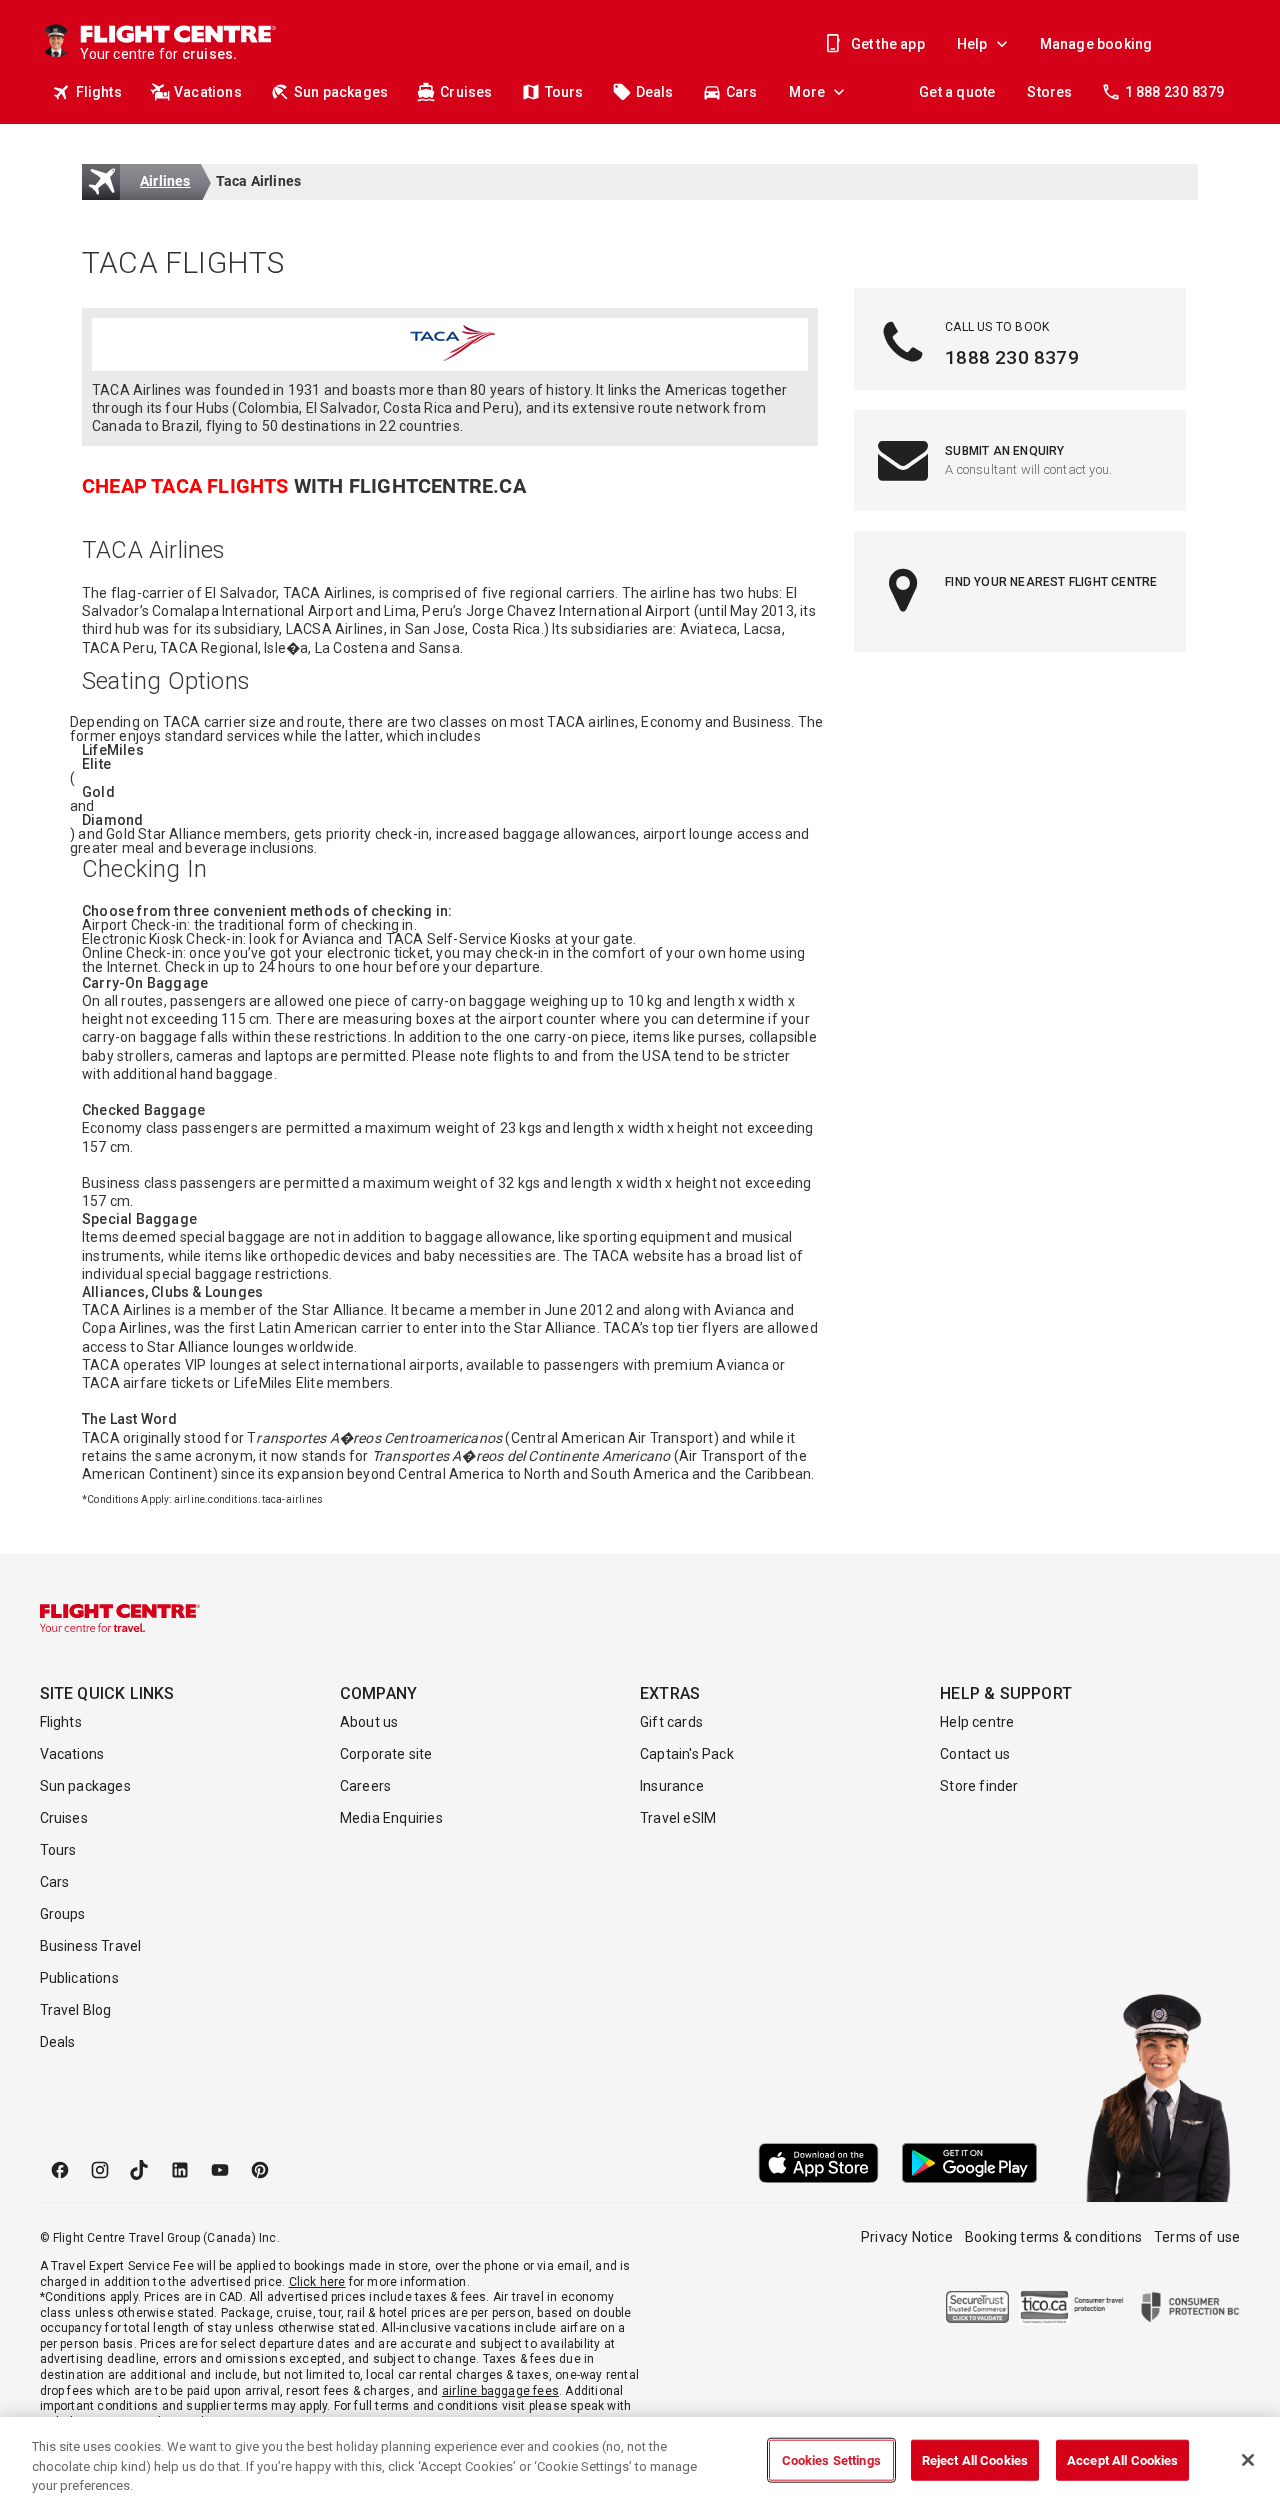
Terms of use (1197, 2237)
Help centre (977, 1722)
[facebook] (60, 2170)
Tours (564, 92)
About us (369, 1722)
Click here (317, 2282)
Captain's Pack (687, 1754)
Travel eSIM (678, 1818)
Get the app (888, 44)
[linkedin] (180, 2170)
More (807, 92)
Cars (742, 92)
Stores (1049, 92)
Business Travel (91, 1946)
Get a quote (957, 92)
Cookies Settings (831, 2459)
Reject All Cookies (975, 2459)
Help (972, 44)
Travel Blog (76, 2010)
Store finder (979, 1786)
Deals (655, 92)
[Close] (1248, 2460)
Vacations (208, 92)
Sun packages (341, 92)
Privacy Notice (907, 2237)
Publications (79, 1978)
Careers (365, 1786)
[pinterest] (260, 2170)
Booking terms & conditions (1053, 2237)
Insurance (672, 1786)
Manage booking (1096, 44)
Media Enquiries (391, 1818)
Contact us (975, 1754)
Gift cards (671, 1722)
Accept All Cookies (1122, 2459)
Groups (63, 1914)
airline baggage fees (500, 2391)
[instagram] (100, 2170)
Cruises (466, 92)
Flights (99, 92)
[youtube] (220, 2170)
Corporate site (386, 1754)
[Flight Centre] (120, 1618)
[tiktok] (140, 2170)
